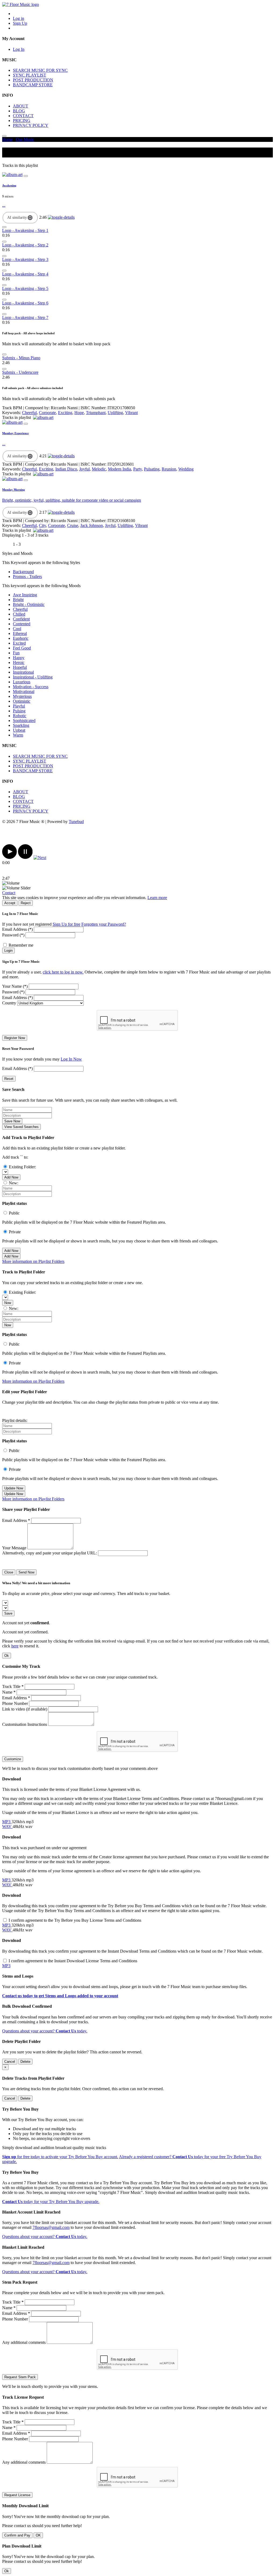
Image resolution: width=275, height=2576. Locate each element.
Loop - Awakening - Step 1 (25, 230)
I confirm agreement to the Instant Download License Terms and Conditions (73, 1961)
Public (14, 1213)
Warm (18, 735)
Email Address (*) (17, 929)
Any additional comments (24, 2342)
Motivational (24, 691)
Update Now (14, 1488)
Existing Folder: (22, 1167)
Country (9, 1003)
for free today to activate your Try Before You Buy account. (60, 2157)
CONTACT (23, 116)
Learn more (157, 898)
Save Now (12, 1121)
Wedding (186, 469)
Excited (19, 643)
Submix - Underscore (20, 372)
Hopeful (20, 667)
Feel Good (22, 648)
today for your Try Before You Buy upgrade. (51, 2202)
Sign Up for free (66, 924)
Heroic (19, 662)
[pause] (25, 858)
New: (14, 1183)
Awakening (9, 185)
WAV (7, 1826)
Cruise (73, 525)
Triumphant (96, 413)
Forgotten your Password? (104, 924)
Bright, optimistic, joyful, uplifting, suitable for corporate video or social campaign (72, 500)
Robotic (20, 716)
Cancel (10, 2062)
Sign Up (20, 23)
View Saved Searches (21, 1127)
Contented (22, 624)
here (15, 1646)
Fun (16, 653)
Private (15, 1232)
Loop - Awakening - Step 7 (25, 317)
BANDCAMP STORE (33, 85)
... (4, 205)
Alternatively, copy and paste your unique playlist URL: (50, 1553)
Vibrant (131, 413)
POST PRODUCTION (33, 80)
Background (23, 572)
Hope (79, 413)
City (42, 525)
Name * (9, 1692)
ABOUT (21, 106)
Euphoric (21, 638)
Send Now (26, 1572)
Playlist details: (15, 1420)
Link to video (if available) (25, 1709)
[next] (40, 858)
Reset (9, 1079)
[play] (10, 858)
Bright (18, 600)
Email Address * (16, 1520)
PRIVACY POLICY (31, 125)
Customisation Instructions (25, 1724)
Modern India (120, 469)
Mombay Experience (15, 433)
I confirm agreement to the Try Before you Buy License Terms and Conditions (75, 1920)
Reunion (169, 469)
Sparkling (21, 725)
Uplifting (115, 413)
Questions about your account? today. (45, 2031)
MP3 (7, 1822)
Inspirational (23, 672)
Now (8, 1303)
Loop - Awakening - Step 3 (25, 259)
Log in (19, 18)
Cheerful (29, 413)
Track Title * (13, 1686)
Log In (19, 49)
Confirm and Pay (17, 2535)
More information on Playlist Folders (33, 1261)
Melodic (99, 469)
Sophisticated (24, 721)
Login (8, 951)
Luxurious (22, 682)
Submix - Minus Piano (21, 358)
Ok (7, 1656)
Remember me (21, 945)
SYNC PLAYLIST (30, 75)
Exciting (65, 413)
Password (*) (13, 935)
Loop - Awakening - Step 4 (25, 274)
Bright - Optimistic (29, 604)
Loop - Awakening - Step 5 (25, 288)
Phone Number (15, 1703)
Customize (13, 1759)
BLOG (19, 111)
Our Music (25, 139)
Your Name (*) (15, 986)
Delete (25, 2062)
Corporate (47, 413)
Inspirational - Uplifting (33, 677)
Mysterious (22, 696)
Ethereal (20, 633)
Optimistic (22, 701)
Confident (21, 619)
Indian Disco (66, 469)
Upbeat (19, 730)
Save (8, 1613)
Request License (17, 2495)
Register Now (15, 1038)
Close (9, 1572)
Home (7, 139)
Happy (19, 658)
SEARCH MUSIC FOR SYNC (40, 70)
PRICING (22, 121)
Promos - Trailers (27, 576)
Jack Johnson (92, 525)
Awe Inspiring (25, 595)
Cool (17, 629)
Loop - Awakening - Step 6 (25, 303)
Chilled (19, 614)
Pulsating (152, 469)
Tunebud (76, 822)
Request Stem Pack (20, 2377)
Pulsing (19, 711)
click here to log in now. (63, 972)
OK (38, 2535)
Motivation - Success (31, 687)
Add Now (11, 1177)
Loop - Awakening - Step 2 (25, 245)
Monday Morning (14, 490)
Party (137, 469)
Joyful (84, 469)
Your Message (14, 1548)
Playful (19, 706)
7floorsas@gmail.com (51, 2227)
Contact (9, 893)
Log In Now (71, 1059)
